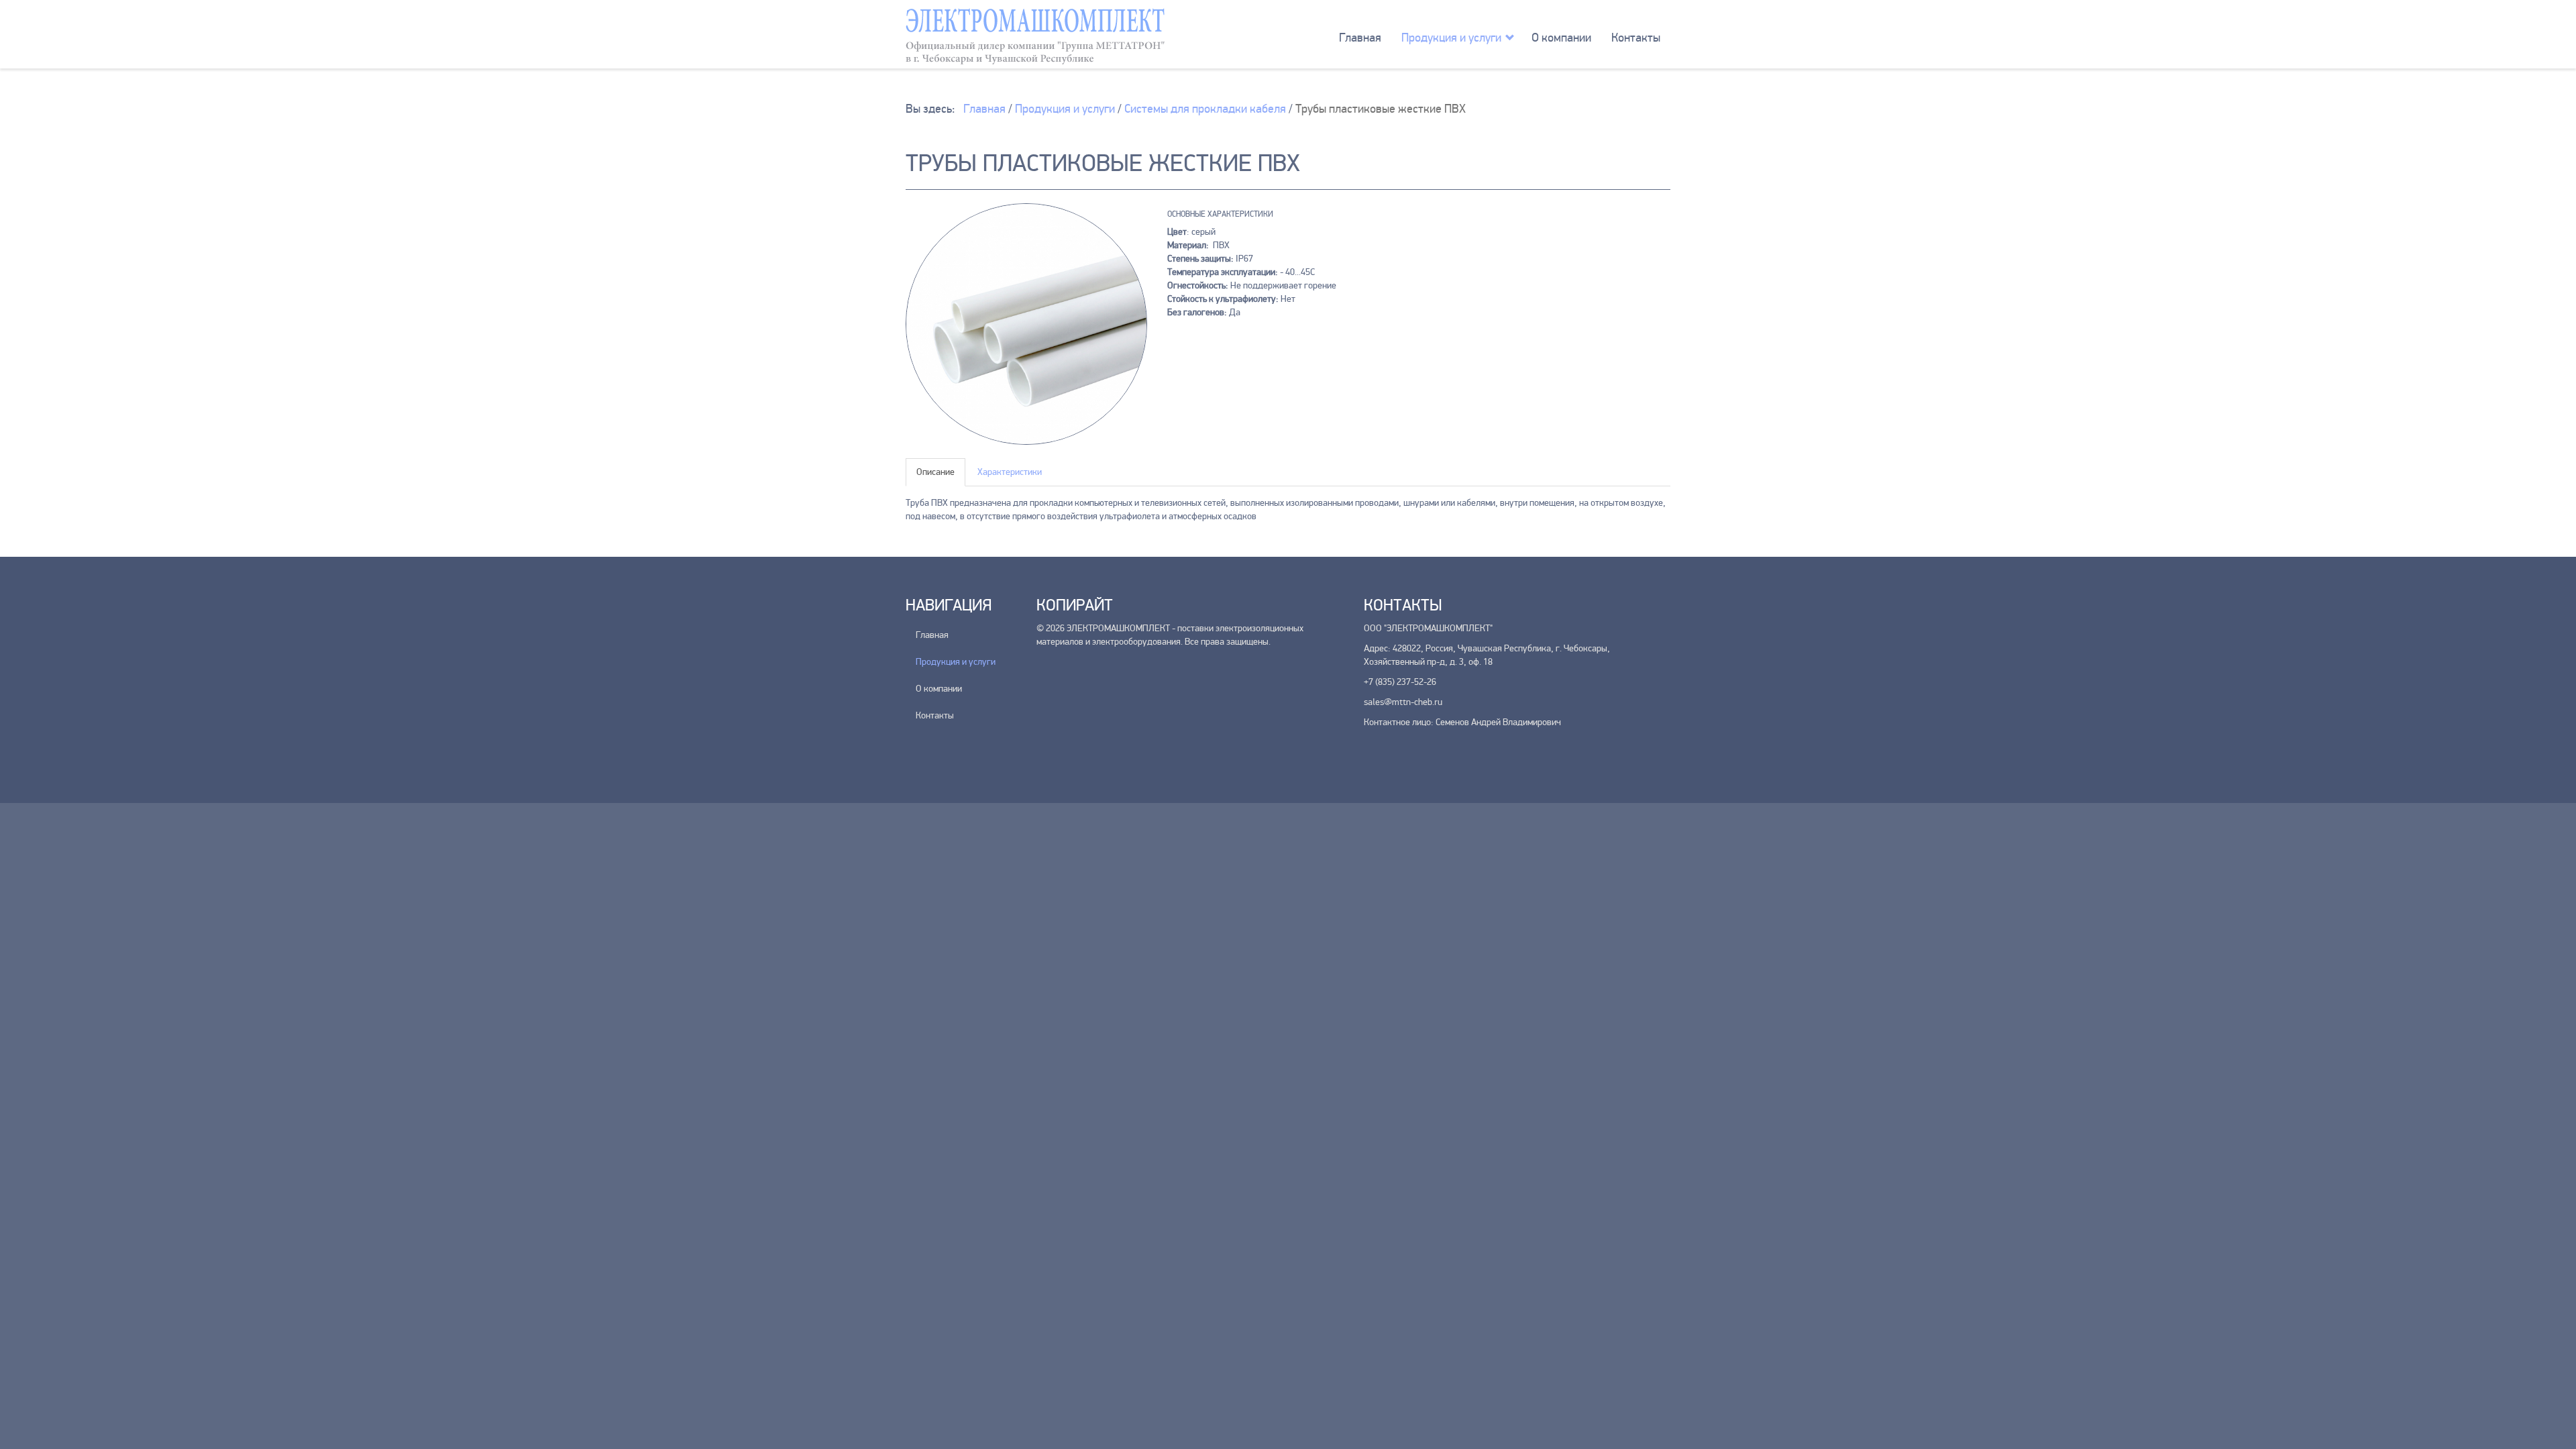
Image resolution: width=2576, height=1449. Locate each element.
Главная (1360, 38)
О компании (1561, 38)
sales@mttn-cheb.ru (1403, 702)
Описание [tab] (935, 472)
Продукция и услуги (1451, 38)
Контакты (1636, 38)
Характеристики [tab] (1010, 472)
